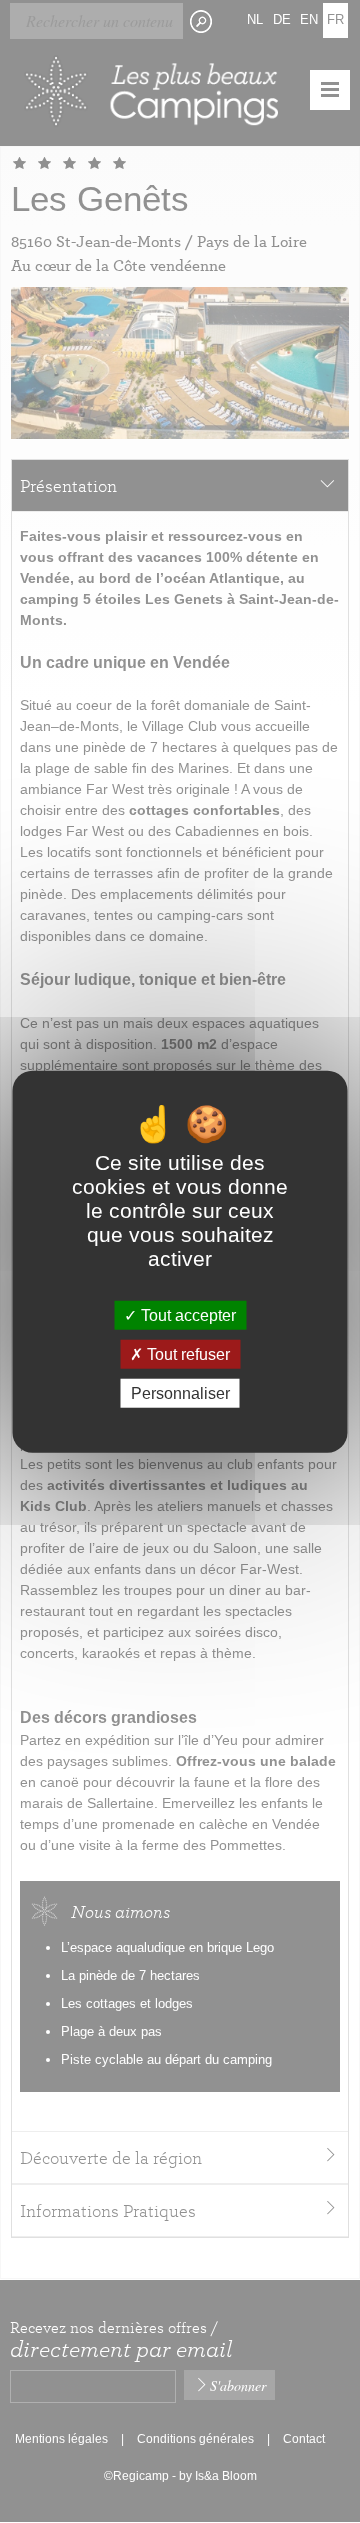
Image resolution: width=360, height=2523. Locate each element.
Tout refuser (186, 1353)
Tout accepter (186, 1314)
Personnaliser (180, 1393)
